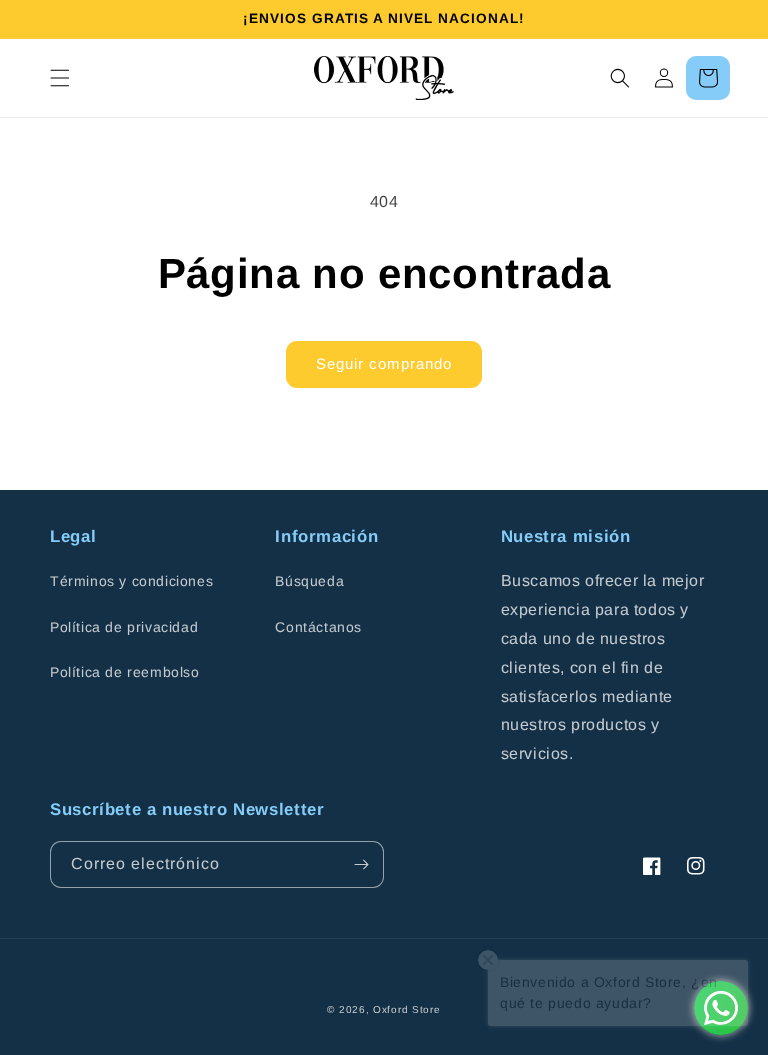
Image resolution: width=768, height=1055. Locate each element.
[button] (60, 78)
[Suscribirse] (361, 864)
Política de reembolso (125, 672)
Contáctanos (318, 627)
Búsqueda (309, 581)
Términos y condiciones (131, 581)
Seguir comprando (384, 363)
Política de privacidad (124, 627)
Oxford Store (406, 1009)
